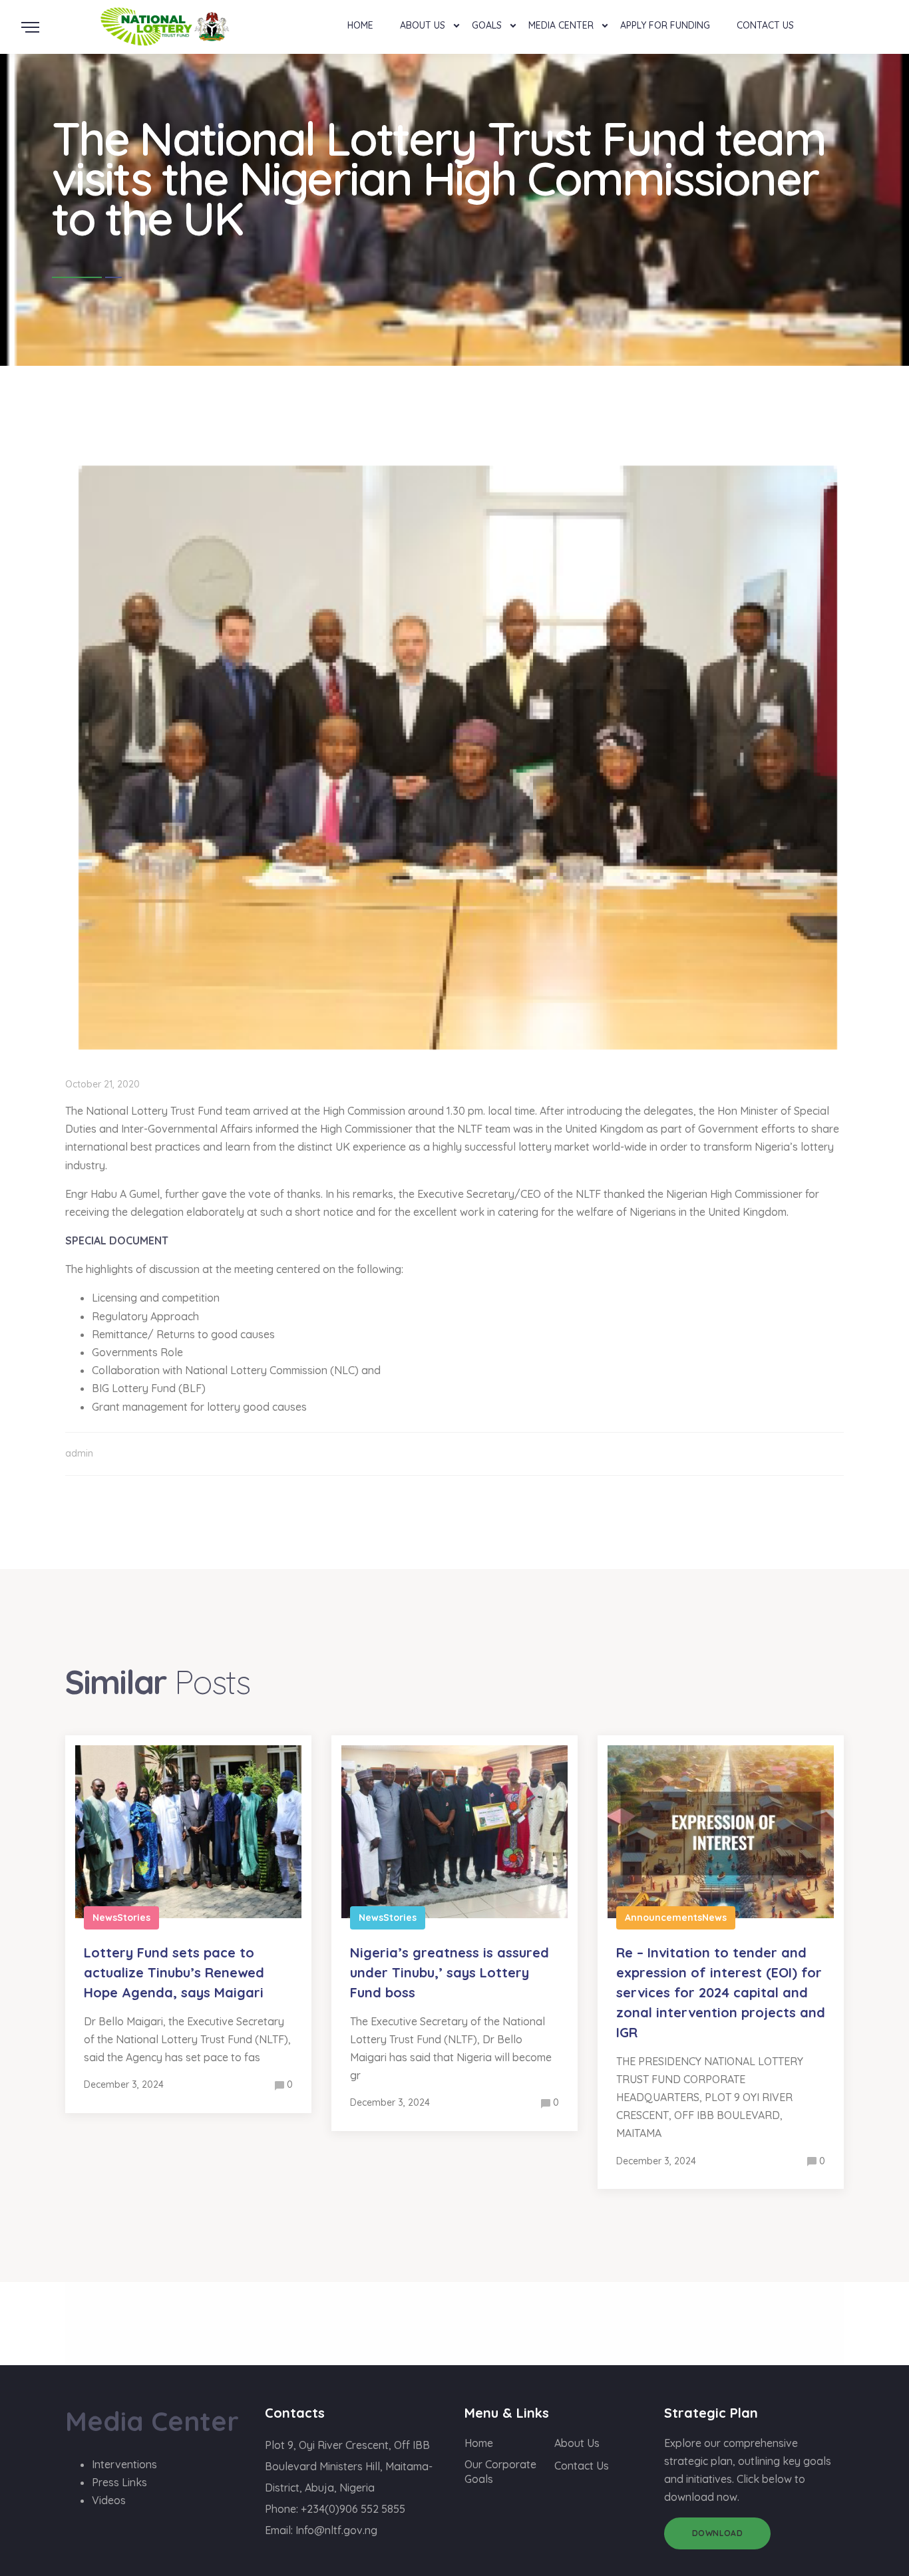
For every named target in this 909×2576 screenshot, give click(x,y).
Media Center (561, 25)
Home (360, 25)
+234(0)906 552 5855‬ (353, 2509)
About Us (423, 25)
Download (718, 2533)
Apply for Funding (665, 25)
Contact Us (765, 25)
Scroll (895, 9)
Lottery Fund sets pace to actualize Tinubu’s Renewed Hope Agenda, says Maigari (174, 1972)
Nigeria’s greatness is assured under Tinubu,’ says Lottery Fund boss (450, 1972)
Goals (487, 25)
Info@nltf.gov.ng (336, 2530)
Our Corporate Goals (500, 2472)
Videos (109, 2500)
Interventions (124, 2464)
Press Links (119, 2482)
